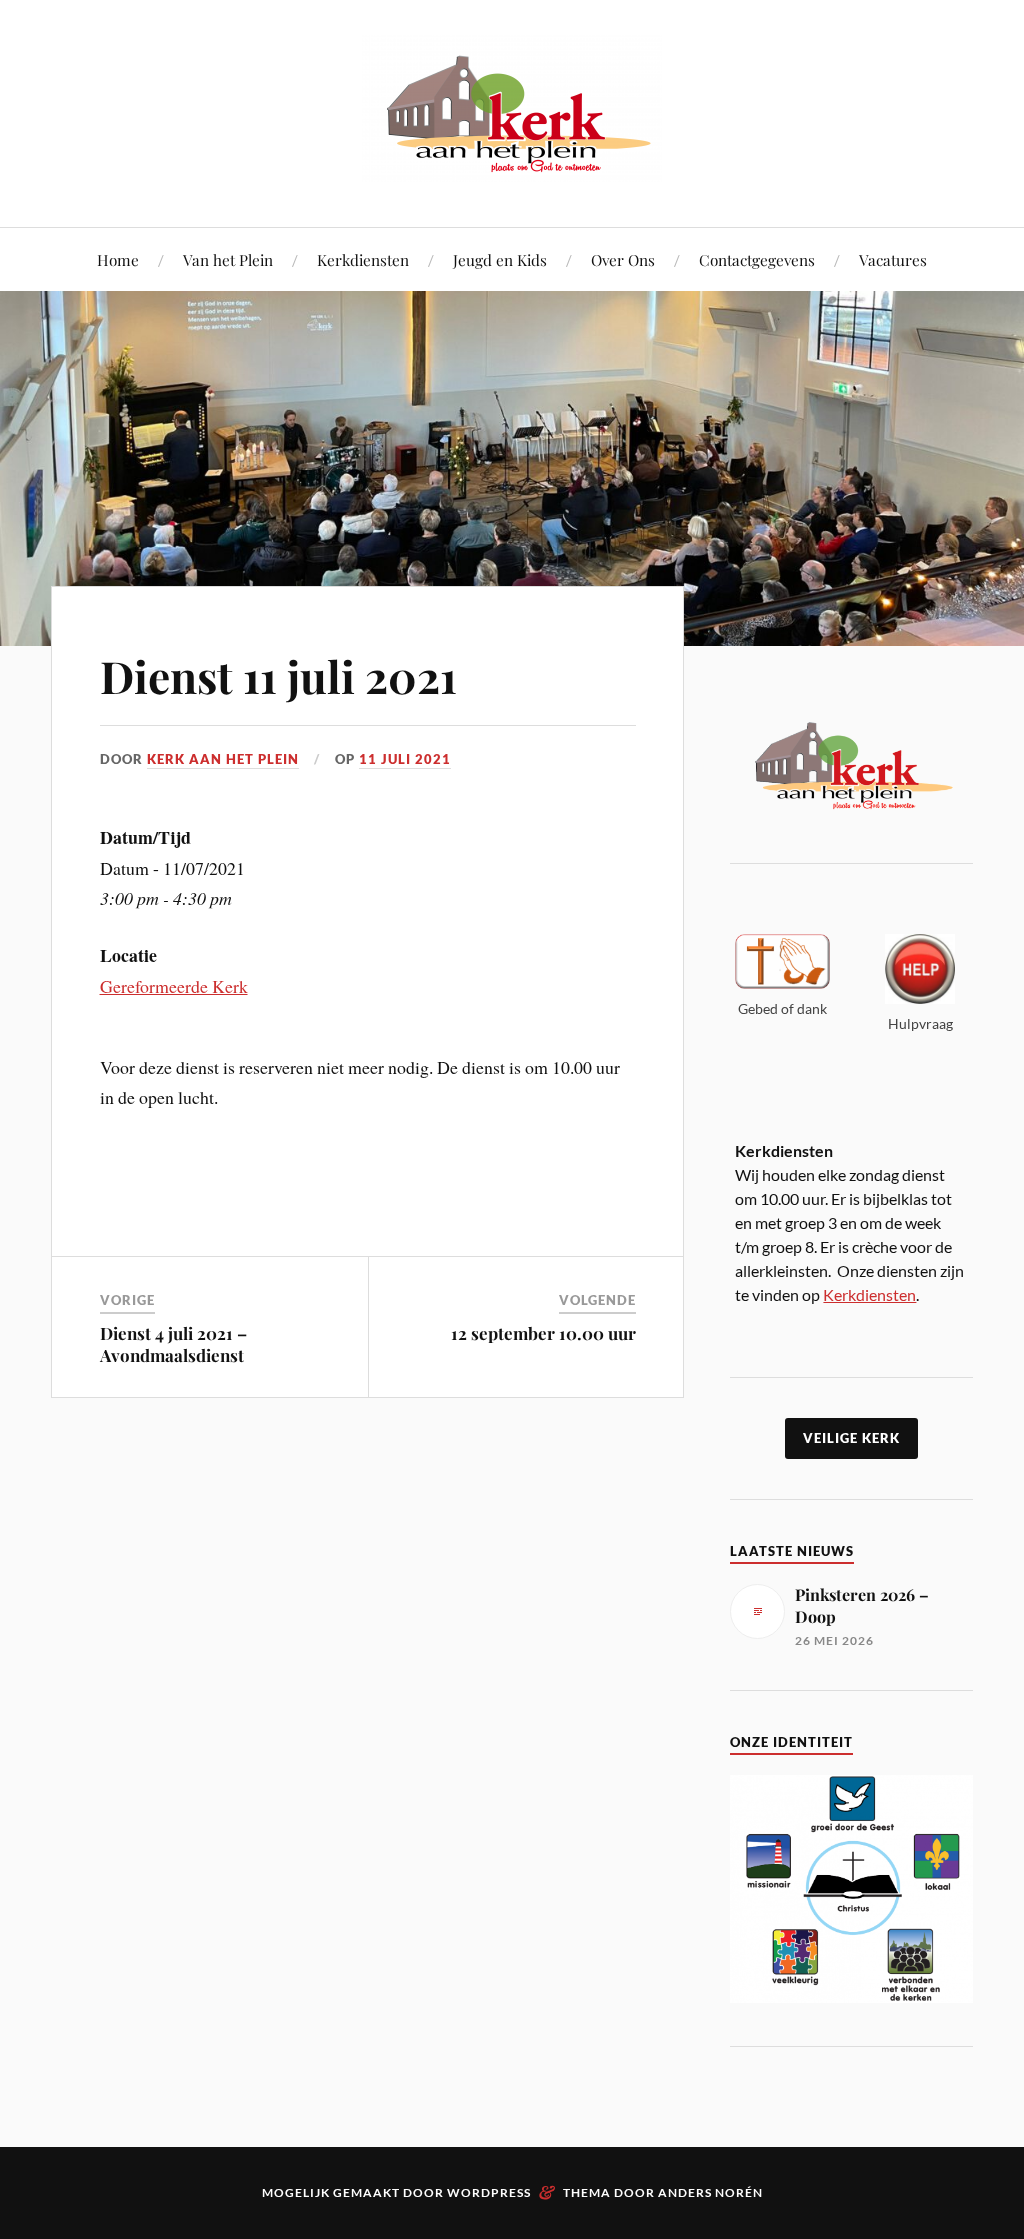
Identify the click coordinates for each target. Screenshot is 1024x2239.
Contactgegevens (757, 259)
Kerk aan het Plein (223, 759)
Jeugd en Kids (500, 259)
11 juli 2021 (405, 759)
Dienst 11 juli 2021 (278, 675)
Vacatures (893, 259)
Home (118, 259)
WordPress (489, 2192)
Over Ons (623, 259)
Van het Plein (228, 259)
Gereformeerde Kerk (174, 986)
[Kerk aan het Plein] (512, 166)
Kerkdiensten (363, 259)
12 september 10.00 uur (543, 1333)
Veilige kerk (851, 1438)
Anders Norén (710, 2192)
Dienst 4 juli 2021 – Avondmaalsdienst (173, 1344)
